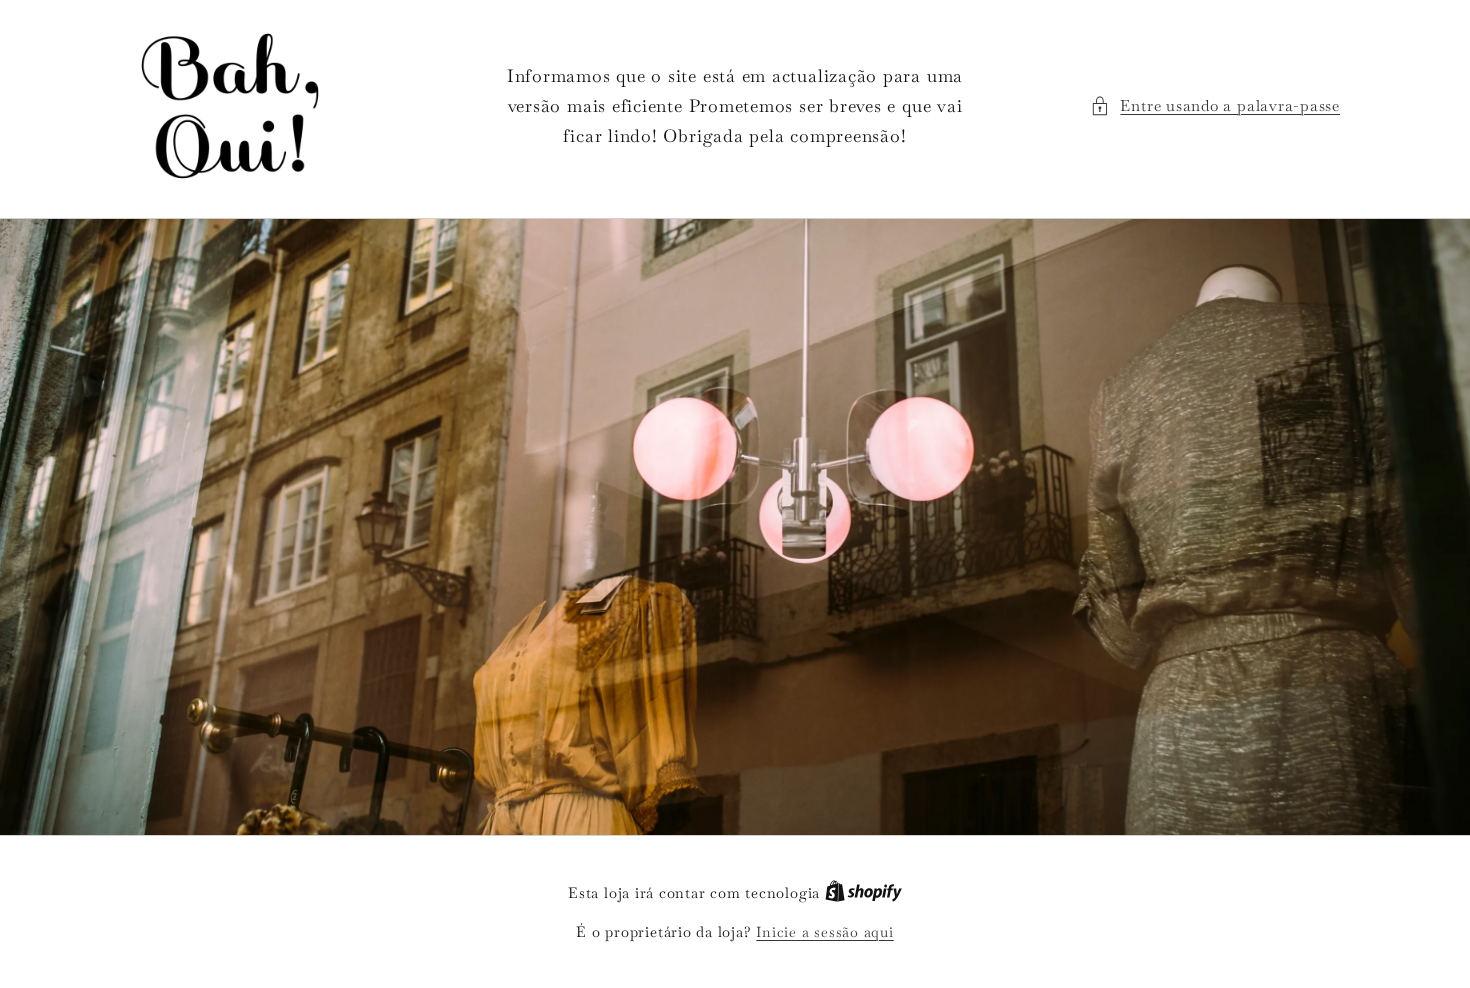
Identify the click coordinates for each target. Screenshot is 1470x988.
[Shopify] (863, 893)
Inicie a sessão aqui (824, 932)
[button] (1215, 106)
